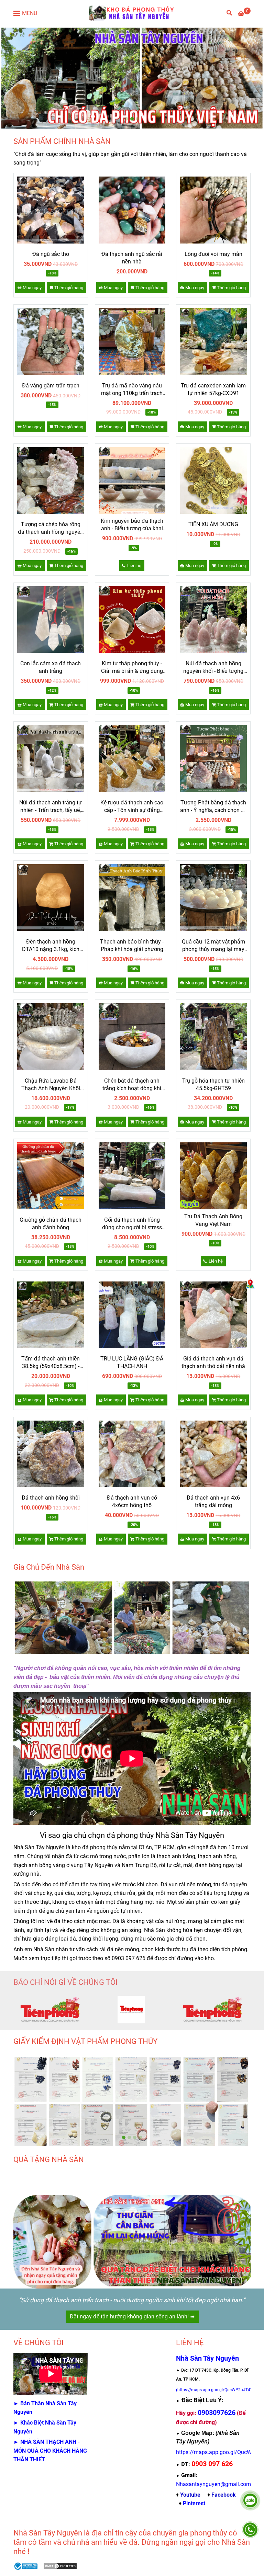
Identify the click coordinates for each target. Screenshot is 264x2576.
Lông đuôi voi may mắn (213, 254)
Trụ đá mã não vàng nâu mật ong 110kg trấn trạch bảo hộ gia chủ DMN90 (132, 390)
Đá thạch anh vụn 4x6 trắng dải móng (213, 1501)
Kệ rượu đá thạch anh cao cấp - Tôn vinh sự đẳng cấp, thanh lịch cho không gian (132, 807)
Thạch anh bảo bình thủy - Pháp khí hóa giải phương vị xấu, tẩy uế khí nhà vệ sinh (132, 946)
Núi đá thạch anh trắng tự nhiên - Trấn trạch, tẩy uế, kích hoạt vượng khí (51, 807)
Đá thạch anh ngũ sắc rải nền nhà (132, 258)
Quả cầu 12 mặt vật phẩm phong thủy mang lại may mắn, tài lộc (213, 946)
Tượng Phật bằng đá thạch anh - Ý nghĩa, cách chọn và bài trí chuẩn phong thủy (213, 807)
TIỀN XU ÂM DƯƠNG (213, 524)
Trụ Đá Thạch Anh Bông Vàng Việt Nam (213, 1220)
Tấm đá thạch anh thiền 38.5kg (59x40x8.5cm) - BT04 (51, 1363)
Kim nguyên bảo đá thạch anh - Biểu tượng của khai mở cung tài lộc (132, 525)
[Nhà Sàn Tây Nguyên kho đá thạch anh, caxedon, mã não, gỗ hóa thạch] (51, 210)
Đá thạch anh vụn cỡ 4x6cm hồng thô (132, 1501)
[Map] (250, 1284)
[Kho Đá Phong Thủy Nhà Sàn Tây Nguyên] (132, 13)
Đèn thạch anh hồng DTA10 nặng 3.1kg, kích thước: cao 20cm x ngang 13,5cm (51, 946)
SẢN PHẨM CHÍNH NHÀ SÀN (62, 141)
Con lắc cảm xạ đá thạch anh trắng (51, 667)
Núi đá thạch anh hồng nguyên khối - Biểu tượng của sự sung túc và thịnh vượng (213, 668)
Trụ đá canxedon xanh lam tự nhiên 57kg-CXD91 (213, 389)
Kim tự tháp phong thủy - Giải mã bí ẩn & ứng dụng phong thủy (132, 668)
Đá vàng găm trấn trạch (51, 386)
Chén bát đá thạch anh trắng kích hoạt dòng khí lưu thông (132, 1085)
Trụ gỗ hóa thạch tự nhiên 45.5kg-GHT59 (213, 1084)
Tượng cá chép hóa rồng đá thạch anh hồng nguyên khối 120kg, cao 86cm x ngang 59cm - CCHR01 (51, 528)
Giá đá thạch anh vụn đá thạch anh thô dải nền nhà (213, 1362)
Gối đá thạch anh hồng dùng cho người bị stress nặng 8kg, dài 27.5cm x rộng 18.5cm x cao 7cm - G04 (132, 1224)
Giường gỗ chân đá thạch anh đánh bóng (51, 1224)
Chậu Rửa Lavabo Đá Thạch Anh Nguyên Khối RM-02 (51, 1085)
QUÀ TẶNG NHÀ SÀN (49, 2160)
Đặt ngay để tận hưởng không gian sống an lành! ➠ (132, 2317)
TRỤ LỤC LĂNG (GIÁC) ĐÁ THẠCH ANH (132, 1362)
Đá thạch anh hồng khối (51, 1498)
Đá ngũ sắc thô (51, 254)
